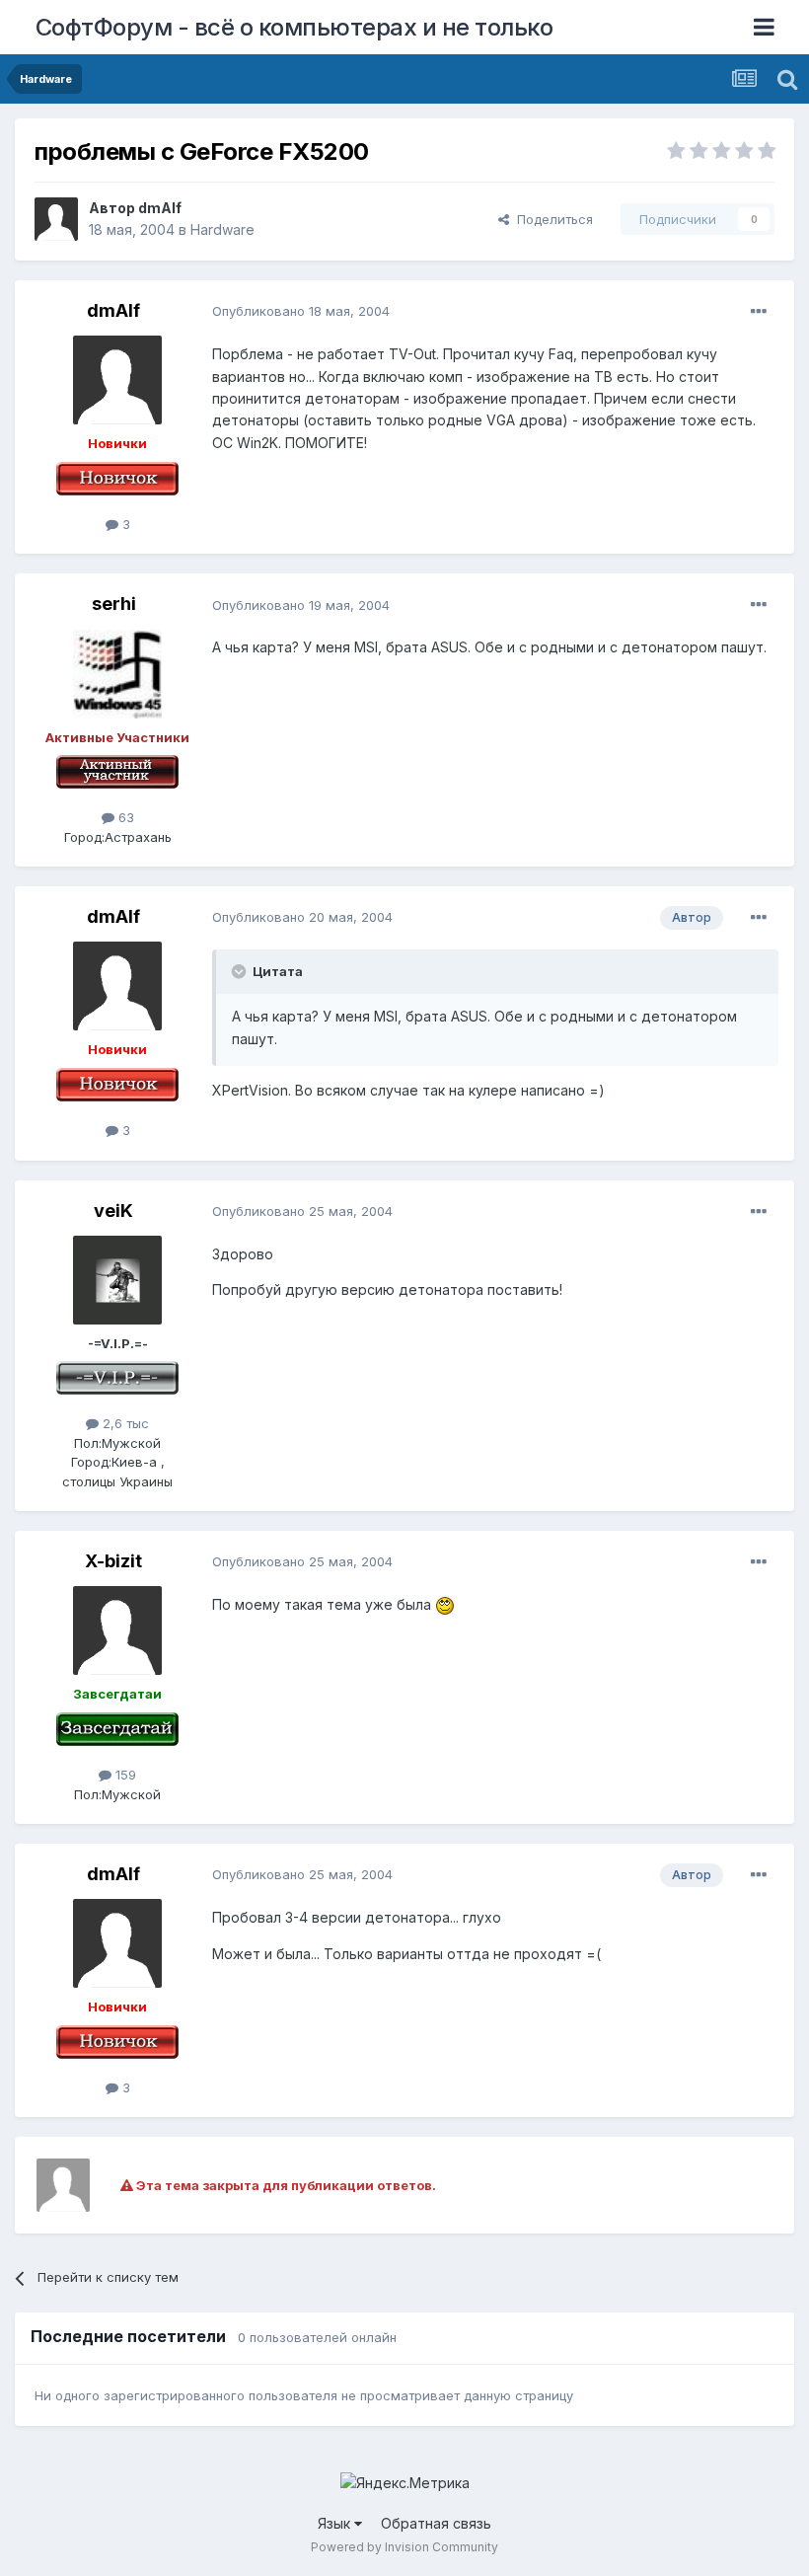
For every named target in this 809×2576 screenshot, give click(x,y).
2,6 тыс (124, 1423)
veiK (113, 1211)
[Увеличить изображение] (445, 1604)
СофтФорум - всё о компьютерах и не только (294, 27)
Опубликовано (301, 311)
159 (124, 1775)
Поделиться (551, 219)
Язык (336, 2523)
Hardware (222, 229)
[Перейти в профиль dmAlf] (56, 219)
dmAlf (160, 208)
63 (124, 817)
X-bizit (113, 1561)
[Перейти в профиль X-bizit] (117, 1630)
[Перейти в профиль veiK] (117, 1280)
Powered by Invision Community (404, 2547)
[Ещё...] (759, 312)
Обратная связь (436, 2523)
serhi (114, 604)
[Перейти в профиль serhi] (117, 674)
